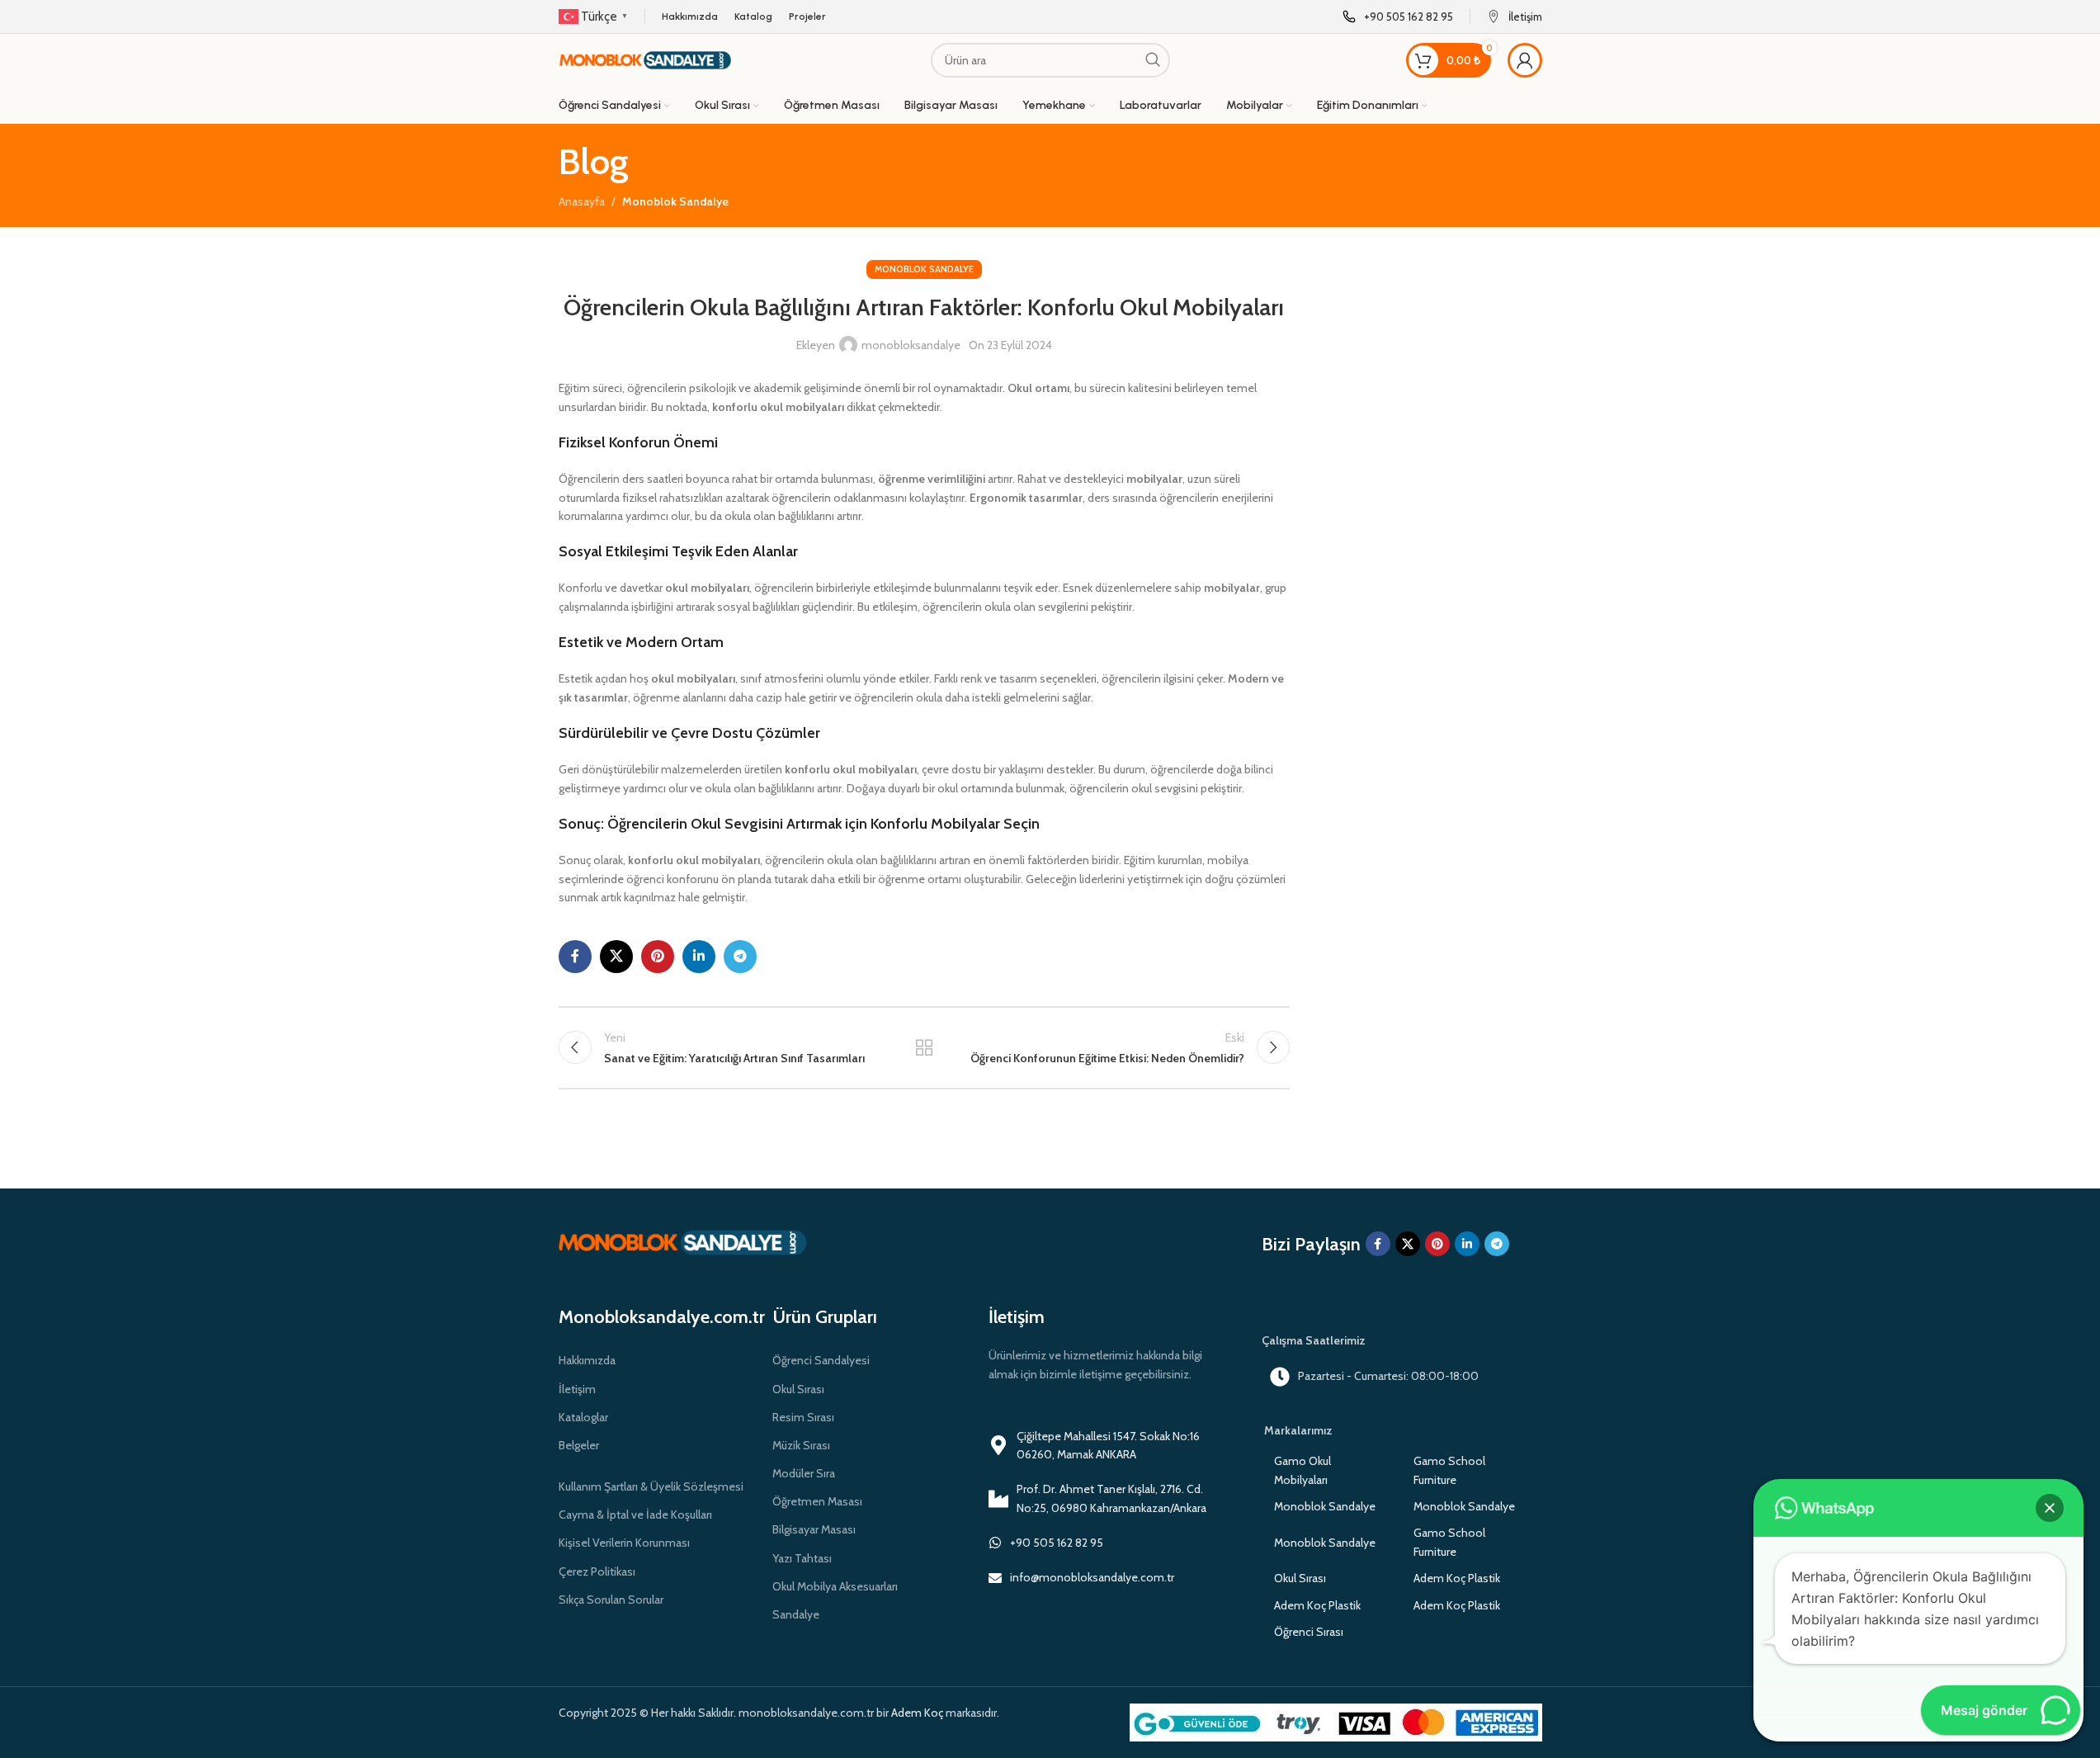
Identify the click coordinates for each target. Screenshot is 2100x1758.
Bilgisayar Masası (814, 1529)
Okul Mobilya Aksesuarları (835, 1586)
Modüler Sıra (804, 1473)
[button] (2050, 1508)
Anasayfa (582, 201)
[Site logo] (645, 59)
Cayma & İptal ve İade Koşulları (635, 1515)
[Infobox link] (1398, 17)
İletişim (577, 1389)
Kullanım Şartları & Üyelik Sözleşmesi (651, 1486)
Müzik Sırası (801, 1445)
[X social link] (616, 957)
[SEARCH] (1153, 60)
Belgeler (579, 1445)
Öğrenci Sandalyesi (821, 1360)
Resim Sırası (803, 1417)
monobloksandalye (911, 345)
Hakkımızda (587, 1360)
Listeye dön (924, 1047)
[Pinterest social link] (658, 957)
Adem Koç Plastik (1457, 1578)
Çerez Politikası (597, 1571)
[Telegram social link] (740, 957)
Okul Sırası (798, 1389)
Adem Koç (917, 1713)
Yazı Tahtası (802, 1558)
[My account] (1525, 60)
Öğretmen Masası (817, 1501)
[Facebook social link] (575, 957)
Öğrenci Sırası (1309, 1632)
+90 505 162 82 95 (1057, 1543)
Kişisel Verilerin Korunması (624, 1543)
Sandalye (796, 1614)
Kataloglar (583, 1417)
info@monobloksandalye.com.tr (1092, 1577)
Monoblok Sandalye (675, 201)
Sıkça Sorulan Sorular (611, 1600)
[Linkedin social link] (699, 957)
